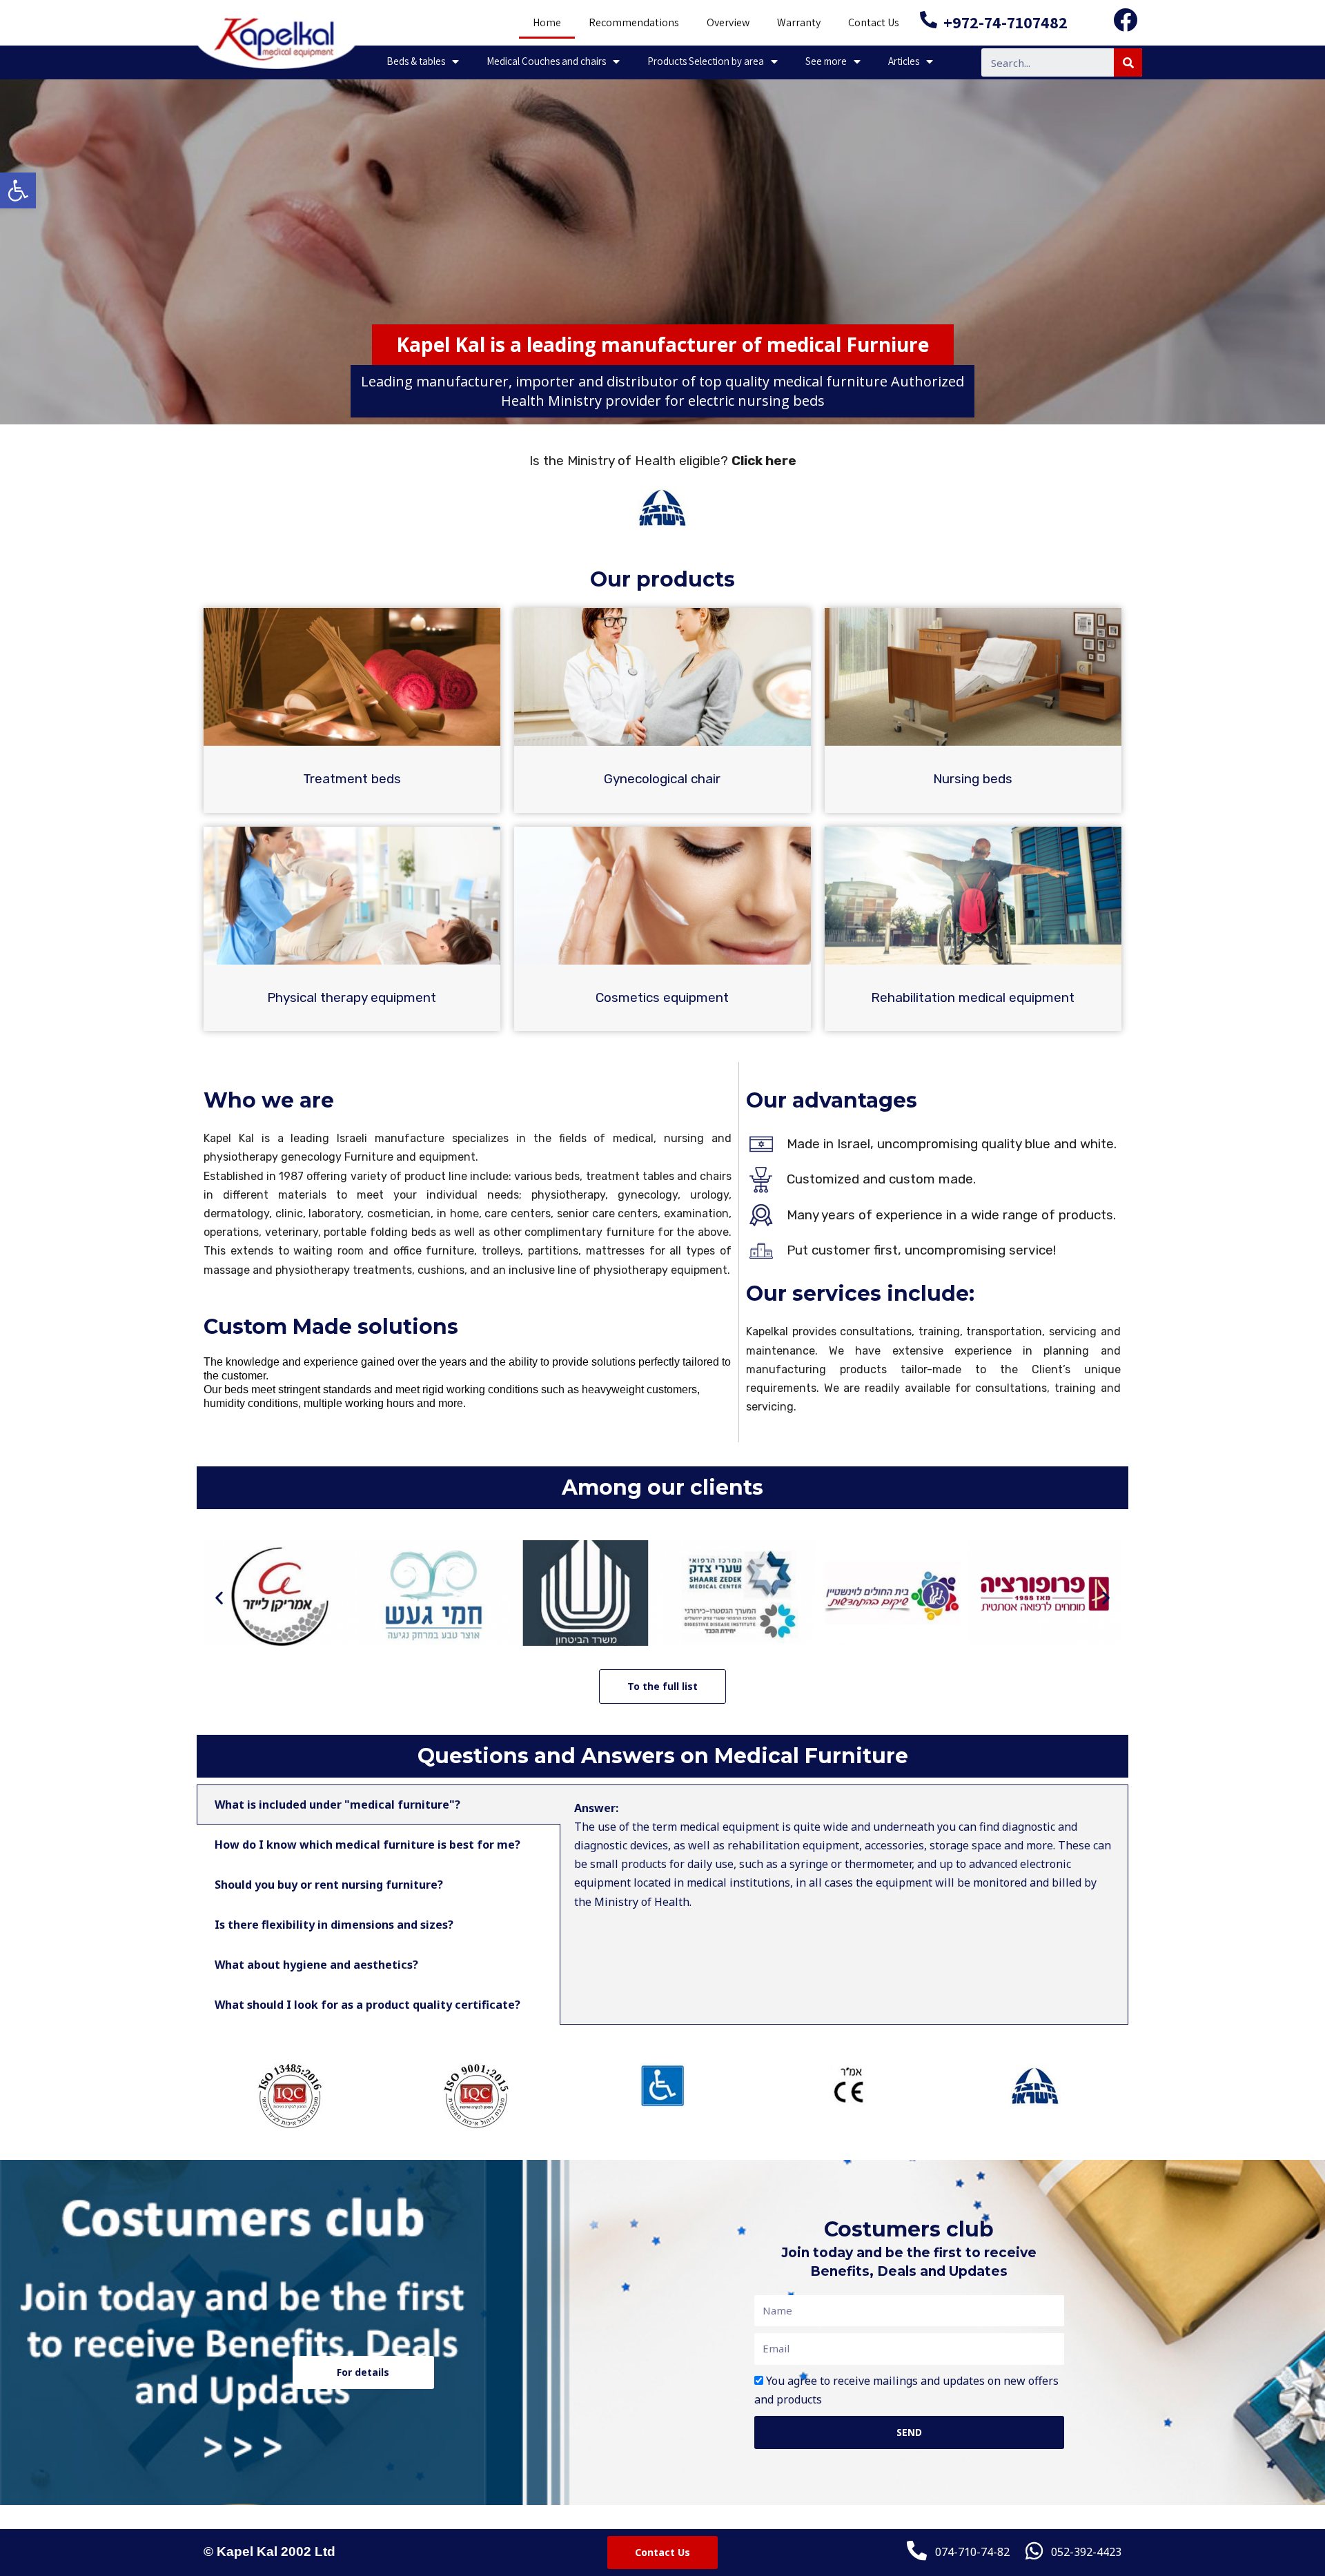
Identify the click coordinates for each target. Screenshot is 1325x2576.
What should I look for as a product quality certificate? (367, 2005)
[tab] (379, 1805)
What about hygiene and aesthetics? (316, 1965)
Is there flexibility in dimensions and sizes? (334, 1925)
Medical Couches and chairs (546, 61)
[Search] (1128, 62)
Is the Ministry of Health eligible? (663, 461)
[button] (219, 1598)
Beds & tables (416, 61)
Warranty (799, 22)
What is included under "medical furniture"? (337, 1805)
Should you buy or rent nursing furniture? (329, 1885)
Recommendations (634, 22)
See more (826, 61)
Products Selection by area (706, 61)
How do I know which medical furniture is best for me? (367, 1845)
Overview (728, 22)
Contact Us (874, 22)
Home (547, 22)
